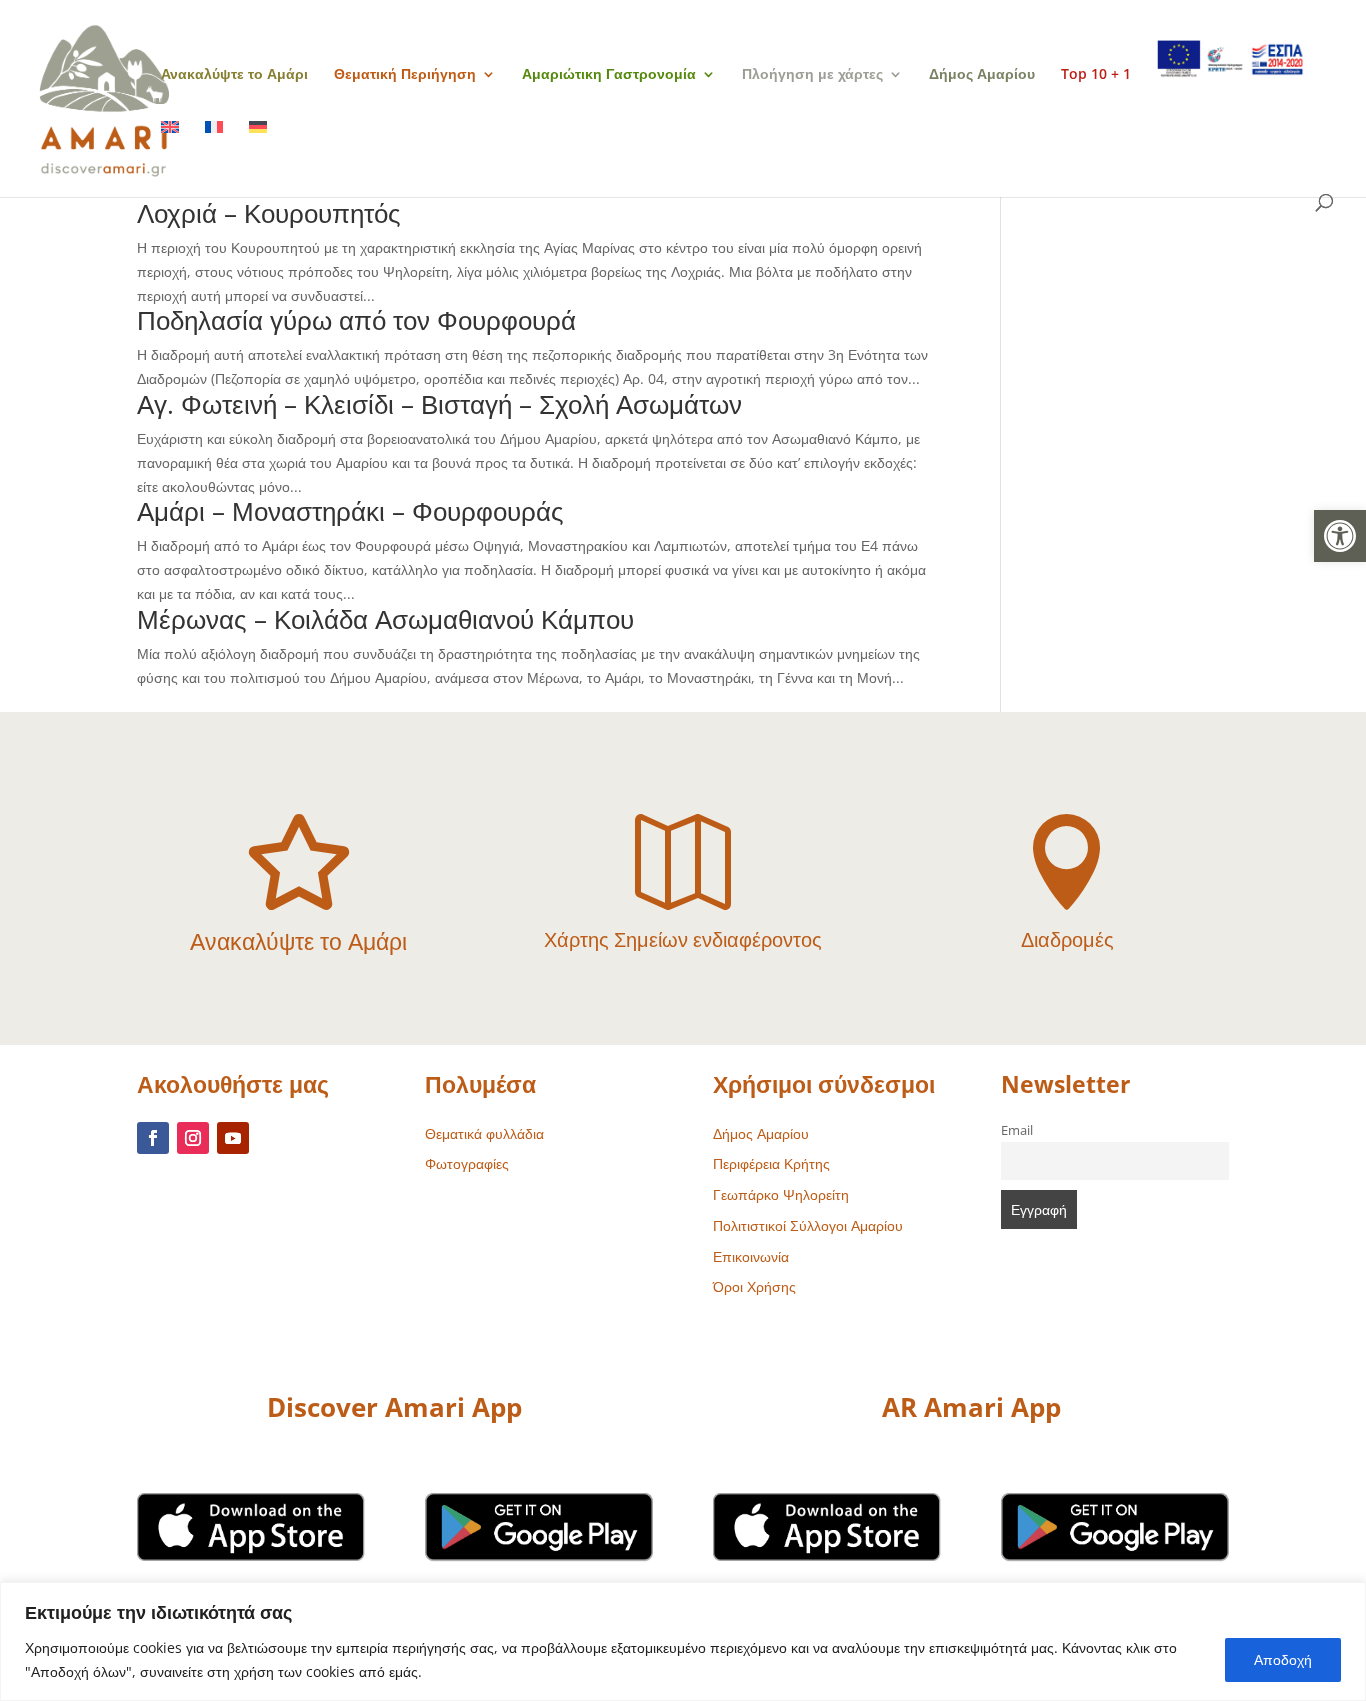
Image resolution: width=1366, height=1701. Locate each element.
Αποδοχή (1283, 1659)
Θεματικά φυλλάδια (484, 1133)
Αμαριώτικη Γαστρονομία (609, 75)
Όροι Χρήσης (754, 1286)
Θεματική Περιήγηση (405, 75)
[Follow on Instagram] (193, 1138)
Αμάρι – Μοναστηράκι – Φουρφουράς (350, 511)
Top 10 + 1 (1096, 75)
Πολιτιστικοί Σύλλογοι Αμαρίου (808, 1225)
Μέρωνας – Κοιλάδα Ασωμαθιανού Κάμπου (385, 619)
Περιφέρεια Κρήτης (771, 1163)
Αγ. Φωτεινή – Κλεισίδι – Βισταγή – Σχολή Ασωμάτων (439, 404)
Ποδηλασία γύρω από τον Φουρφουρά (356, 320)
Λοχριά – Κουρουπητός (269, 213)
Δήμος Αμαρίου (982, 75)
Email (1017, 1130)
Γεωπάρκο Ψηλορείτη (781, 1194)
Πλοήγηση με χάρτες (812, 75)
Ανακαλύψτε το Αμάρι (234, 75)
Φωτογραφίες (467, 1163)
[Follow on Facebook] (153, 1138)
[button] (1340, 536)
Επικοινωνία (751, 1256)
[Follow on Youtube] (233, 1138)
